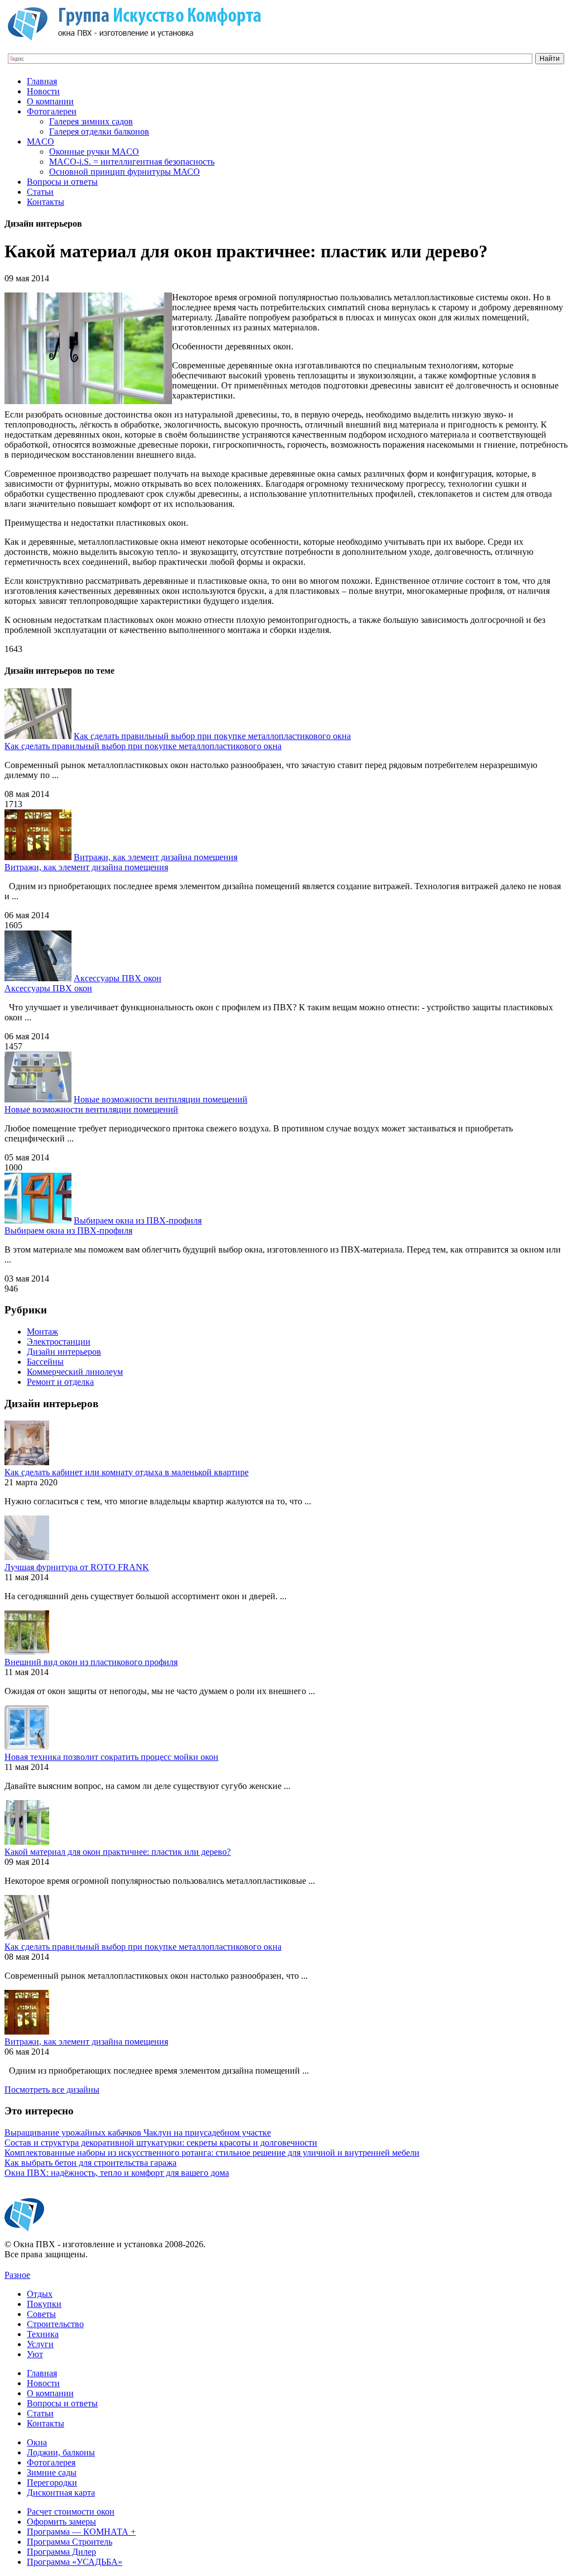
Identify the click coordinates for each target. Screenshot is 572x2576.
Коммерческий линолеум (75, 1372)
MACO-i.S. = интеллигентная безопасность (132, 162)
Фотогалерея (51, 2462)
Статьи (40, 192)
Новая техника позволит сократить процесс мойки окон (111, 1757)
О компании (50, 101)
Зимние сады (52, 2472)
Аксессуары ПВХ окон (118, 978)
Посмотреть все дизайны (52, 2090)
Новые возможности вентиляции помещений (161, 1099)
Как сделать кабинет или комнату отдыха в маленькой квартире (127, 1472)
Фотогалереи (52, 111)
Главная (42, 81)
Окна (37, 2442)
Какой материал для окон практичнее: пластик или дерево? (118, 1852)
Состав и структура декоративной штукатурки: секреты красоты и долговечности (161, 2143)
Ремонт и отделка (60, 1382)
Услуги (40, 2344)
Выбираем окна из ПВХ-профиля (138, 1220)
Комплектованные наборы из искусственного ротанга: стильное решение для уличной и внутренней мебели (212, 2153)
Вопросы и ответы (62, 182)
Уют (35, 2354)
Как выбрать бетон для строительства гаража (90, 2163)
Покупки (44, 2304)
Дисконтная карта (61, 2493)
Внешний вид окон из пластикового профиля (91, 1662)
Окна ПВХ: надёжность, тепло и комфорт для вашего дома (117, 2173)
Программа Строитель (70, 2542)
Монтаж (42, 1332)
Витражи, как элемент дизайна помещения (156, 857)
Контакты (46, 202)
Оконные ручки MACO (94, 152)
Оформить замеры (61, 2522)
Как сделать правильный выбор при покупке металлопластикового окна (212, 736)
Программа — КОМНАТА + (81, 2532)
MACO (40, 141)
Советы (41, 2314)
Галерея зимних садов (91, 121)
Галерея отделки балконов (99, 131)
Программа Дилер (61, 2552)
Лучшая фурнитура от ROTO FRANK (77, 1567)
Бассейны (45, 1362)
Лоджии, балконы (61, 2452)
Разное (17, 2275)
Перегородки (52, 2483)
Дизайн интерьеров (64, 1352)
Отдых (40, 2294)
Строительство (55, 2324)
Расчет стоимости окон (71, 2512)
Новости (43, 91)
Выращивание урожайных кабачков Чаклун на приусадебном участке (138, 2133)
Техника (43, 2334)
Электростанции (59, 1342)
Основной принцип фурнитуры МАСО (125, 172)
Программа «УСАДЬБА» (75, 2562)
